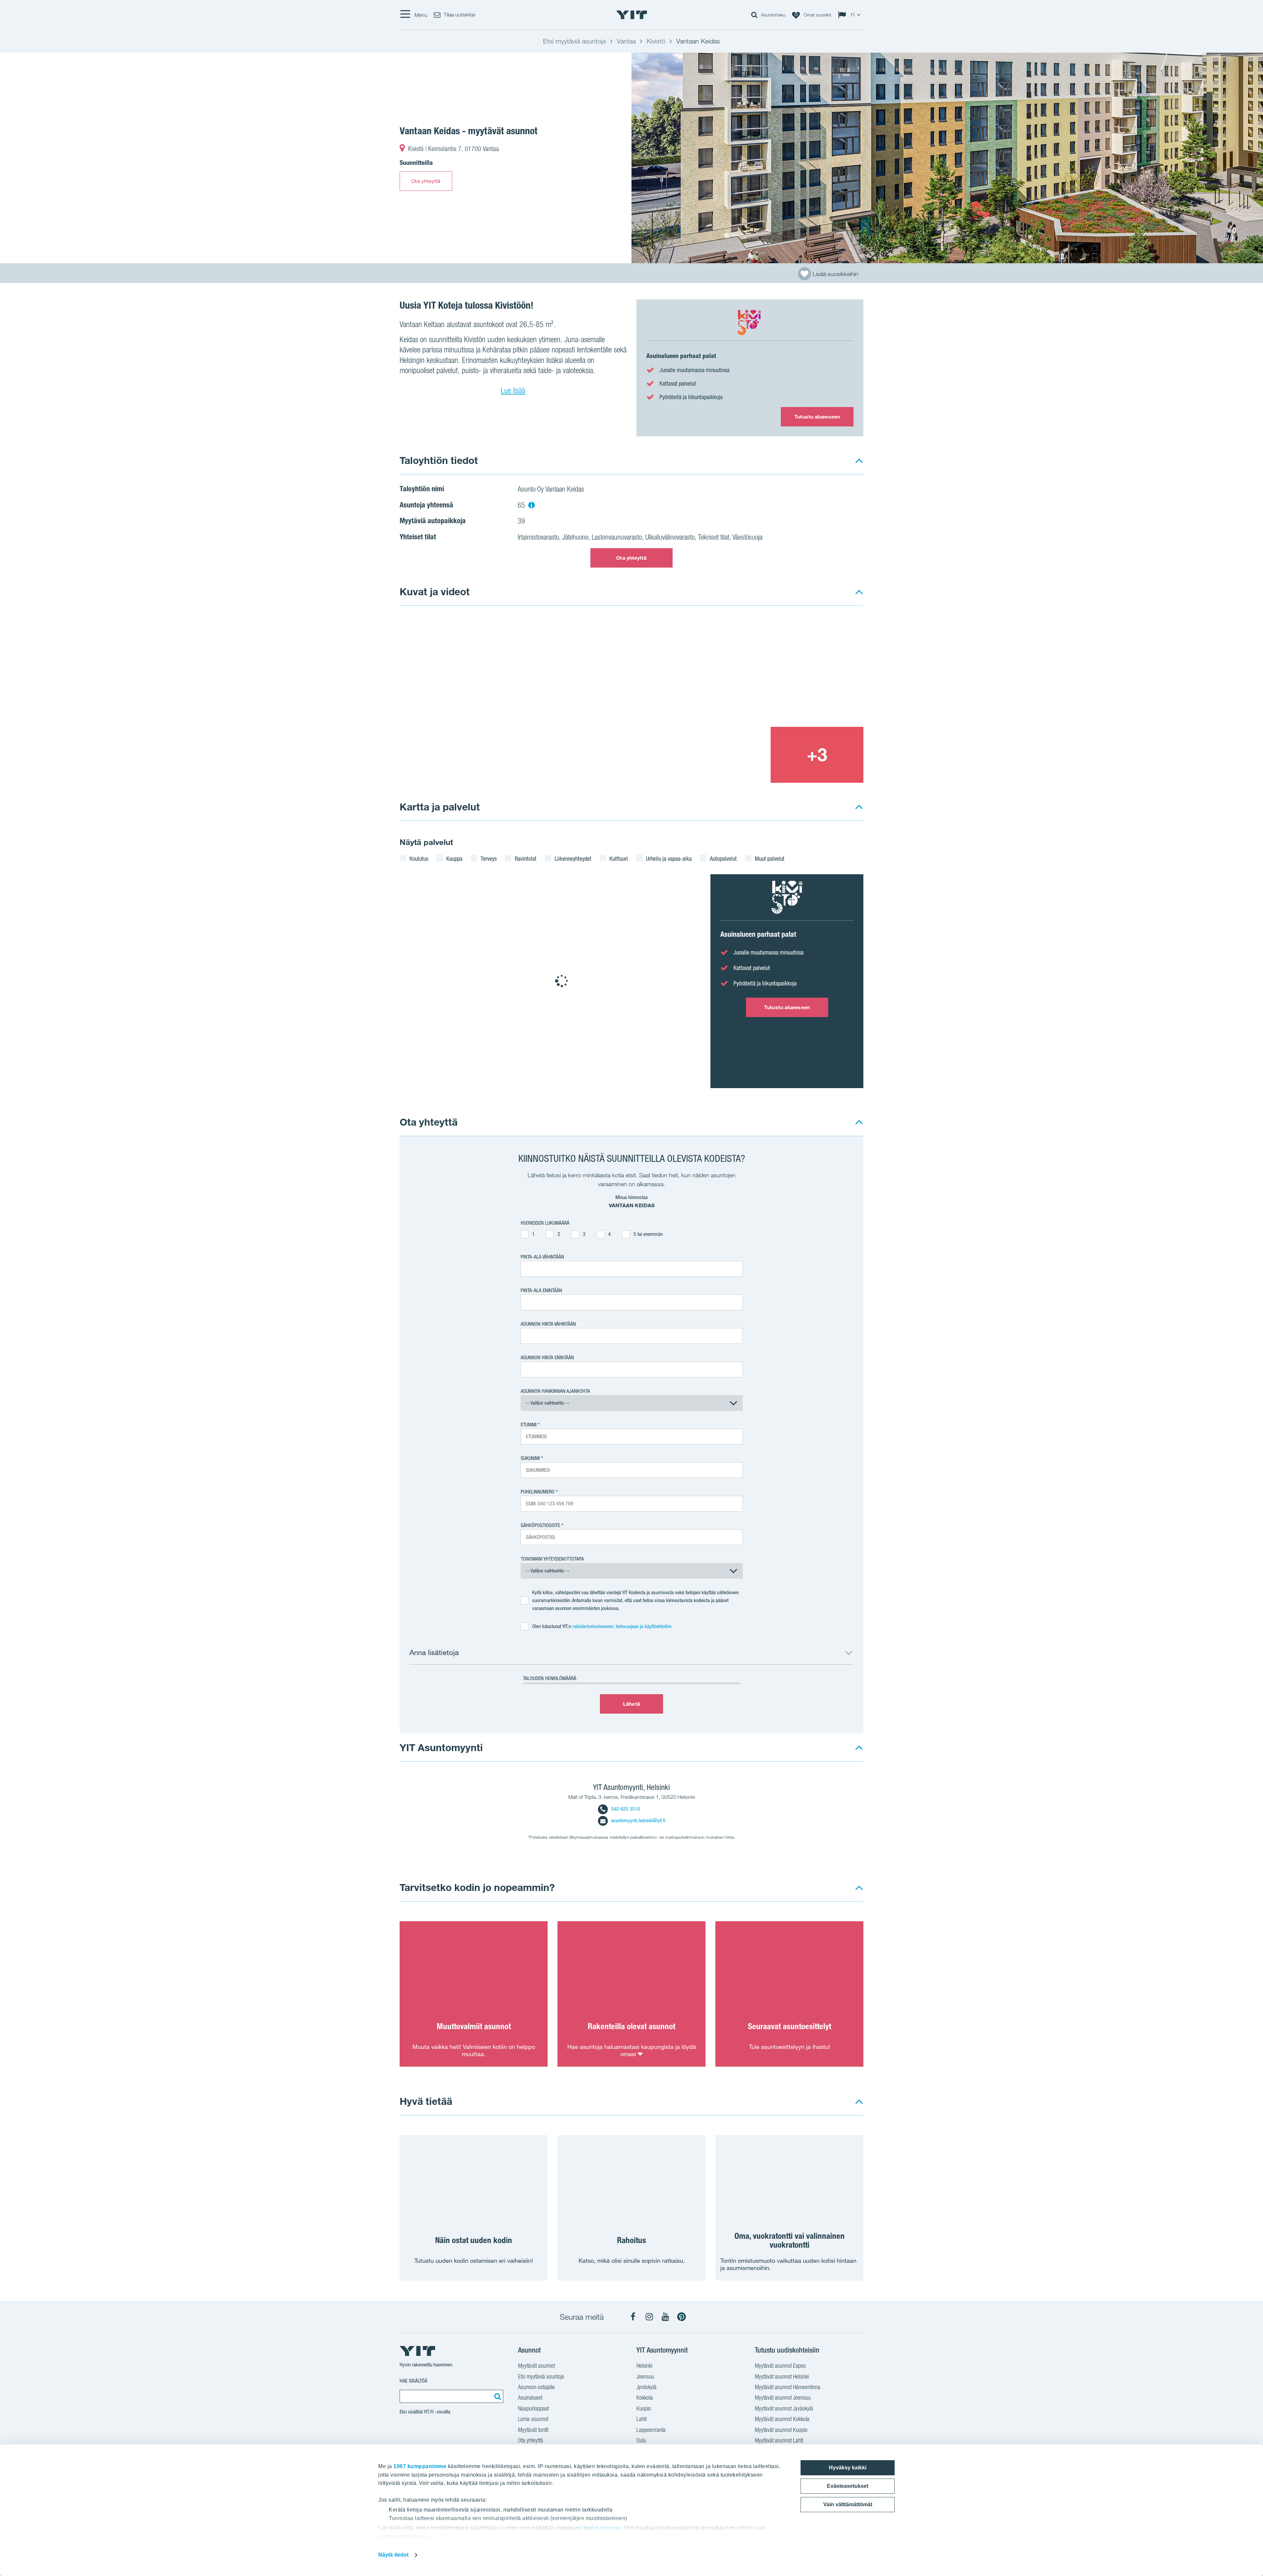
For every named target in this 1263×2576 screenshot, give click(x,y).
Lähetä (631, 1704)
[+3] (817, 755)
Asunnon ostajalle (536, 2387)
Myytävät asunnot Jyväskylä (784, 2408)
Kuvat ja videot (435, 591)
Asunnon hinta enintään (547, 1357)
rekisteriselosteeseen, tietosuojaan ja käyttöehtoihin (622, 1626)
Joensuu (645, 2376)
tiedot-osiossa (602, 2528)
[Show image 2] (771, 671)
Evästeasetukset (848, 2486)
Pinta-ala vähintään (542, 1257)
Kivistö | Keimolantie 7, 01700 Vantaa (454, 149)
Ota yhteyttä (426, 181)
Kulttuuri (619, 858)
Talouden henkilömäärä (550, 1678)
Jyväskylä (646, 2387)
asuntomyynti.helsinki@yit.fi (638, 1820)
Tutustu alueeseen (817, 417)
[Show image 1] (947, 158)
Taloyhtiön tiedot (439, 460)
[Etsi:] (497, 2396)
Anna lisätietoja (434, 1652)
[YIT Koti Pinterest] (681, 2317)
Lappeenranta (651, 2430)
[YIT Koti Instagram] (649, 2317)
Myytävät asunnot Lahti (779, 2440)
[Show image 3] (724, 755)
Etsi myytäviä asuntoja (541, 2376)
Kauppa (454, 858)
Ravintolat (526, 858)
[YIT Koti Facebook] (633, 2317)
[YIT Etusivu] (631, 15)
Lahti (642, 2419)
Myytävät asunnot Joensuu (783, 2397)
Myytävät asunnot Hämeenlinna (788, 2387)
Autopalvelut (723, 858)
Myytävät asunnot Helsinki (782, 2376)
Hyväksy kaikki (848, 2468)
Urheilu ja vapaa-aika (669, 858)
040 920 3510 (626, 1809)
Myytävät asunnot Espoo (780, 2366)
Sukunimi (530, 1458)
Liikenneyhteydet (573, 858)
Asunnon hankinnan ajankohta (555, 1391)
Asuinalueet (530, 2397)
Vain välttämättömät (848, 2504)
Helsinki (644, 2366)
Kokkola (645, 2397)
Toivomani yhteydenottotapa (552, 1559)
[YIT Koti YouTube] (665, 2317)
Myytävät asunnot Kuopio (781, 2430)
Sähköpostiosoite (540, 1525)
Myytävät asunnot (536, 2366)
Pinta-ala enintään (541, 1290)
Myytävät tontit (533, 2430)
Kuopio (644, 2408)
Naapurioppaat (533, 2408)
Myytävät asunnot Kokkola (782, 2419)
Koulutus (419, 858)
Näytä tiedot (393, 2555)
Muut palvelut (770, 858)
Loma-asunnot (533, 2419)
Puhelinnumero (538, 1492)
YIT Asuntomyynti (441, 1747)
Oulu (641, 2440)
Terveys (489, 858)
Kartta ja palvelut (440, 807)
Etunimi (529, 1425)
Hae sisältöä (413, 2381)
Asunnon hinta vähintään (548, 1324)
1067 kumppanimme (420, 2466)
